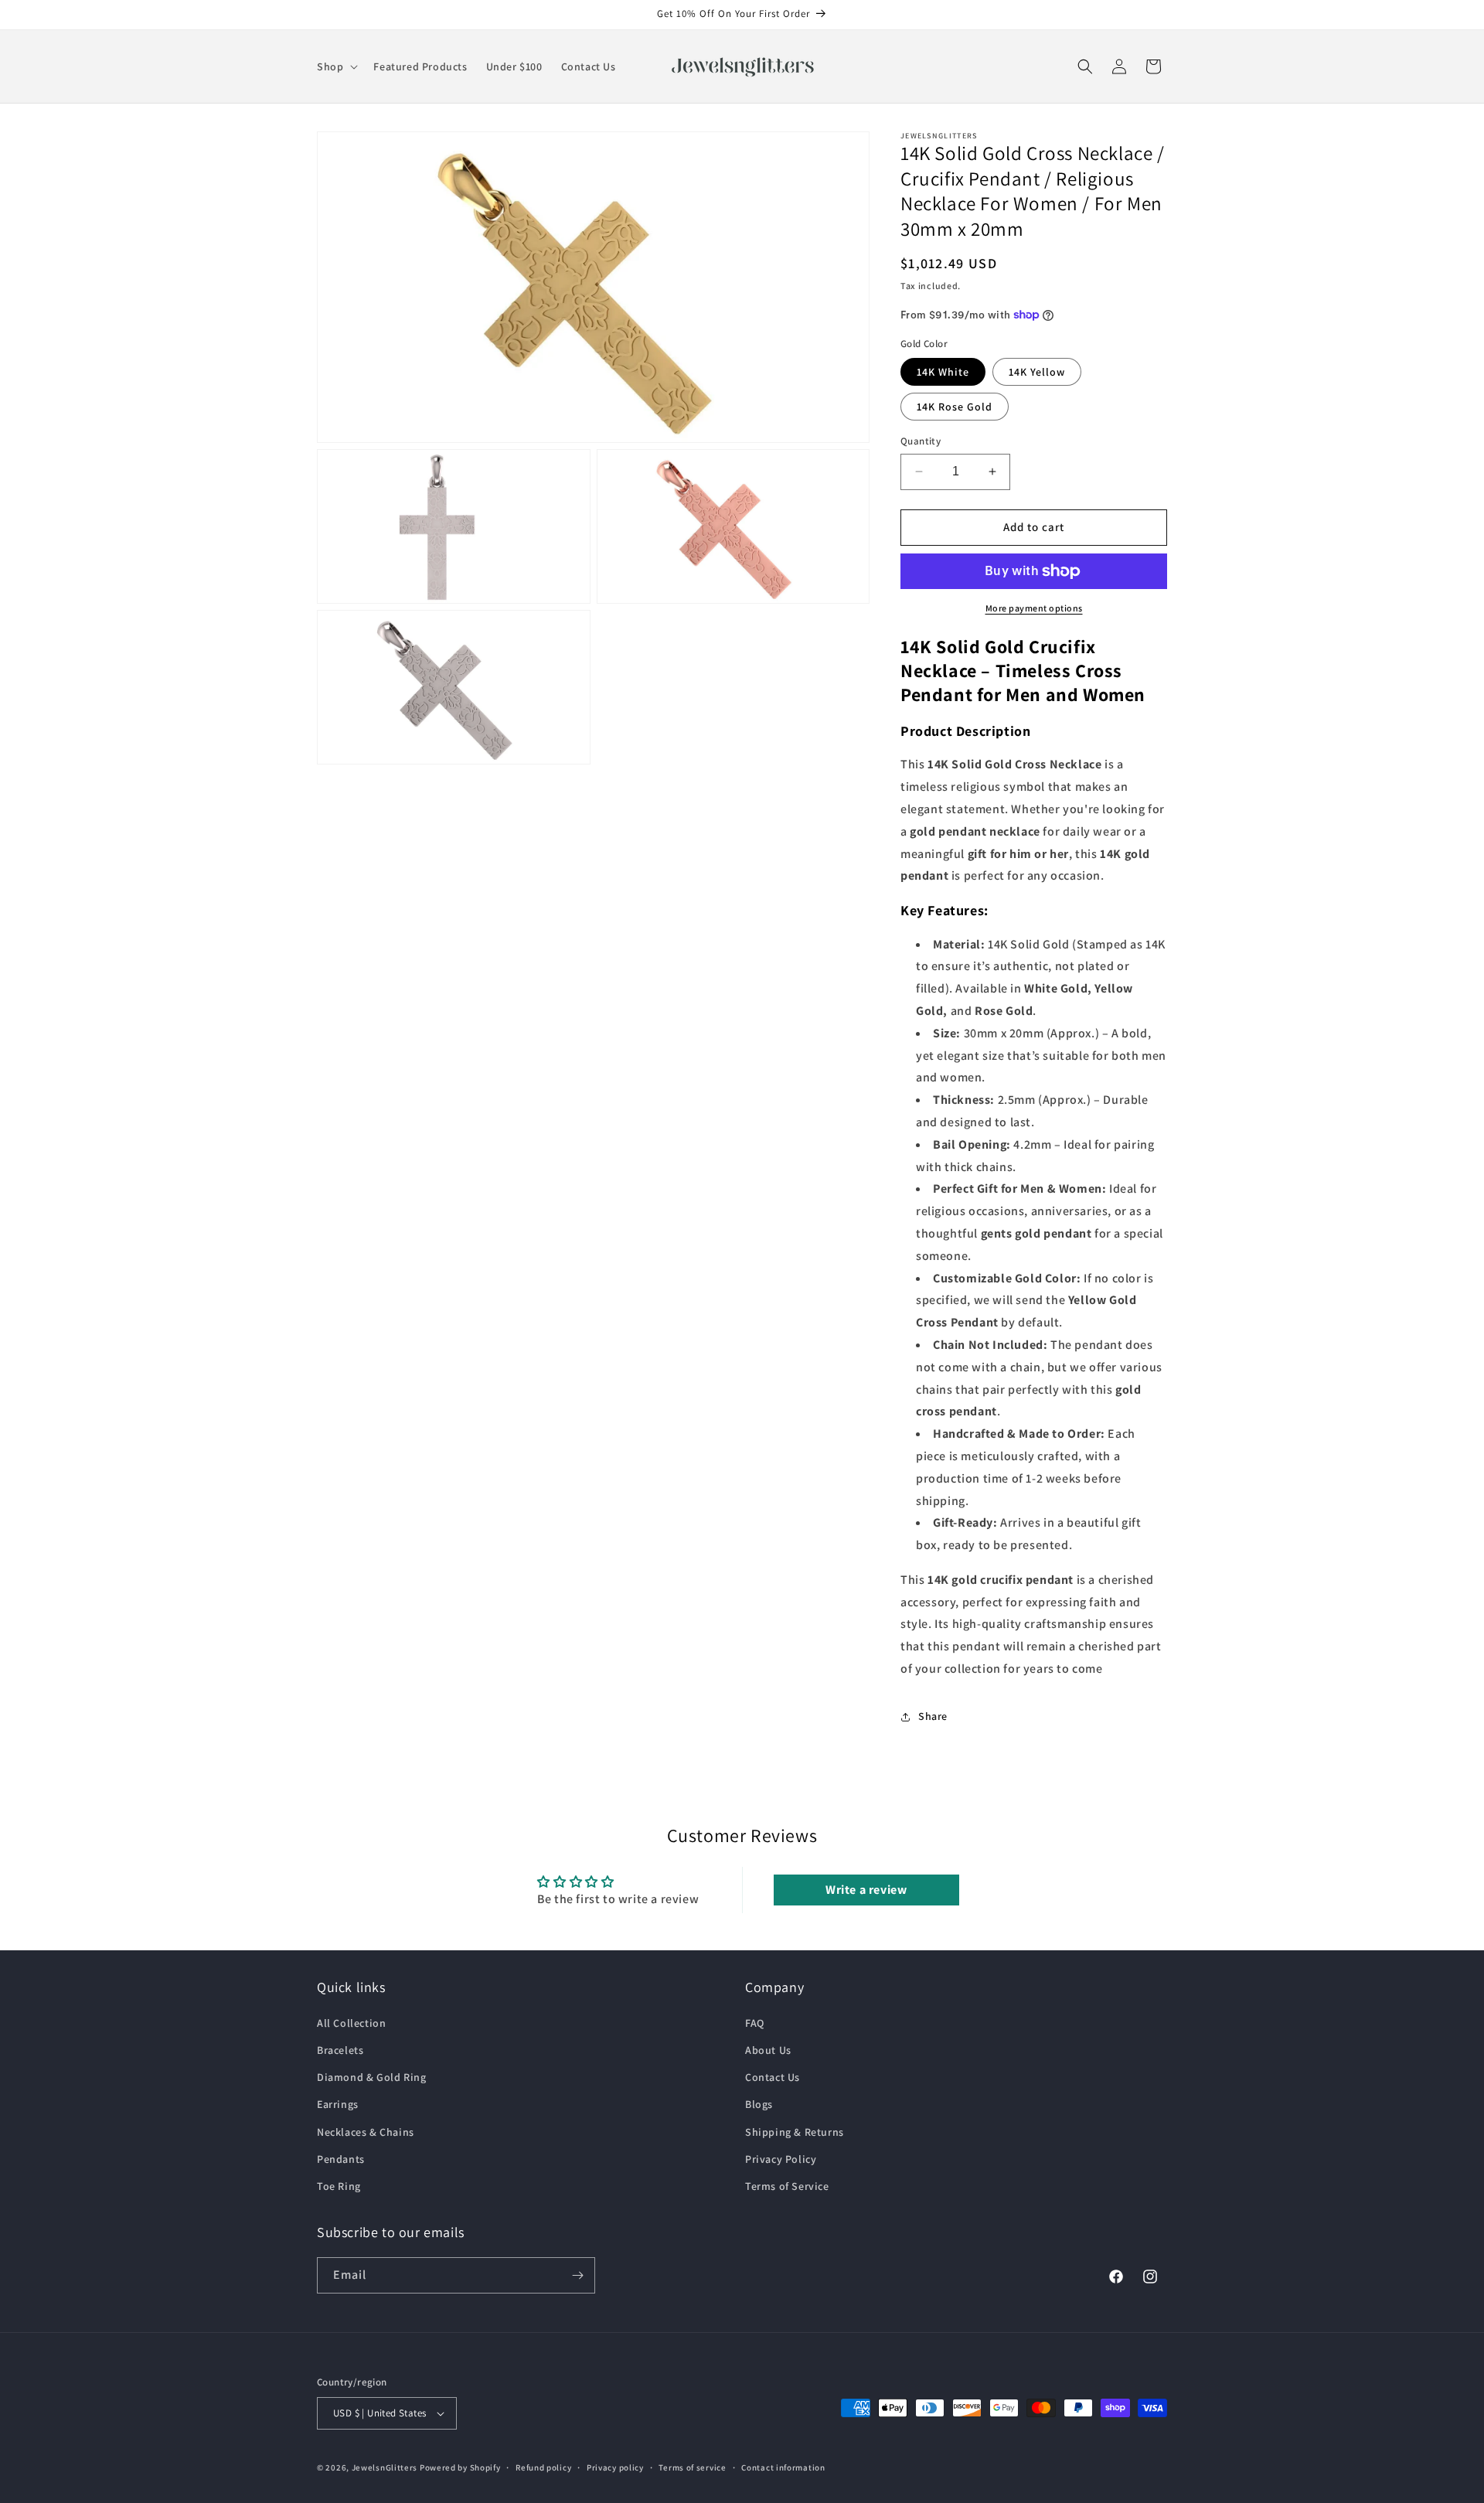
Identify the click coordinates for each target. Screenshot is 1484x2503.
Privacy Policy (781, 2159)
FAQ (755, 2023)
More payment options (1034, 608)
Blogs (759, 2104)
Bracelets (340, 2050)
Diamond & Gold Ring (371, 2077)
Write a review (866, 1890)
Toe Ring (339, 2186)
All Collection (351, 2023)
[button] (336, 66)
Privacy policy (615, 2467)
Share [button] (933, 1716)
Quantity (921, 441)
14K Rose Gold (955, 407)
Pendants (341, 2159)
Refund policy (543, 2467)
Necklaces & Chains (366, 2132)
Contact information (783, 2467)
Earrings (338, 2104)
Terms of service (692, 2467)
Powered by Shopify (460, 2467)
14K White (943, 372)
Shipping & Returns (795, 2132)
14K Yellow (1037, 372)
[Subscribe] (577, 2275)
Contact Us (773, 2077)
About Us (768, 2050)
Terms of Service (787, 2186)
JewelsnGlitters (385, 2467)
